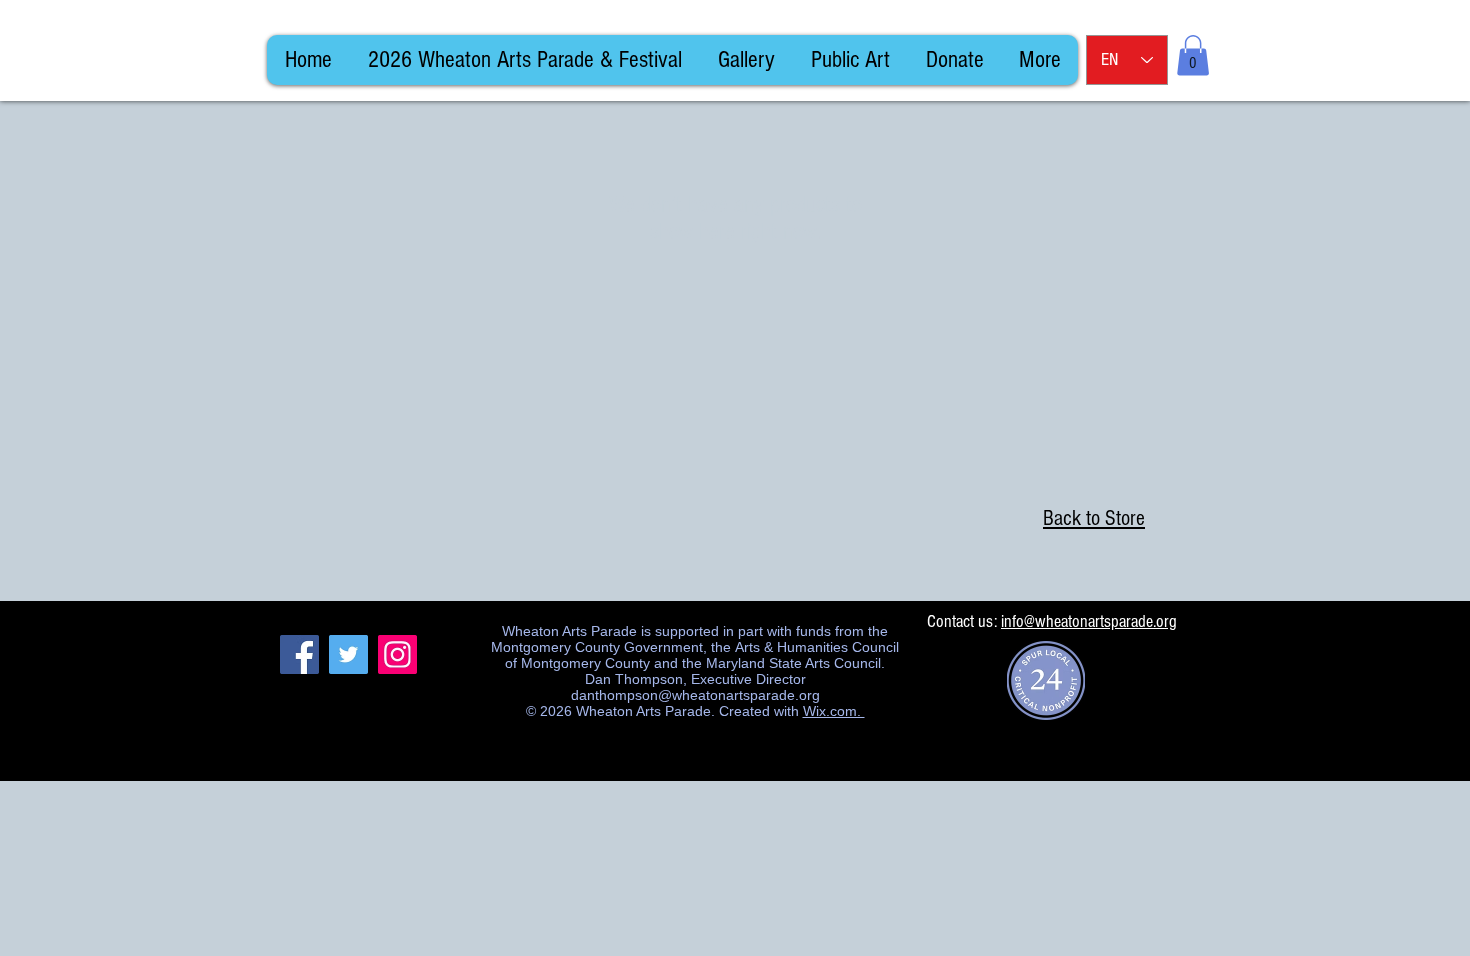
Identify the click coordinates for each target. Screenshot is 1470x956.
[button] (1193, 55)
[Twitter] (348, 654)
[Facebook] (299, 654)
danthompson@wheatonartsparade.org (695, 695)
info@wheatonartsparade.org (1089, 621)
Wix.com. (834, 711)
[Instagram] (397, 654)
